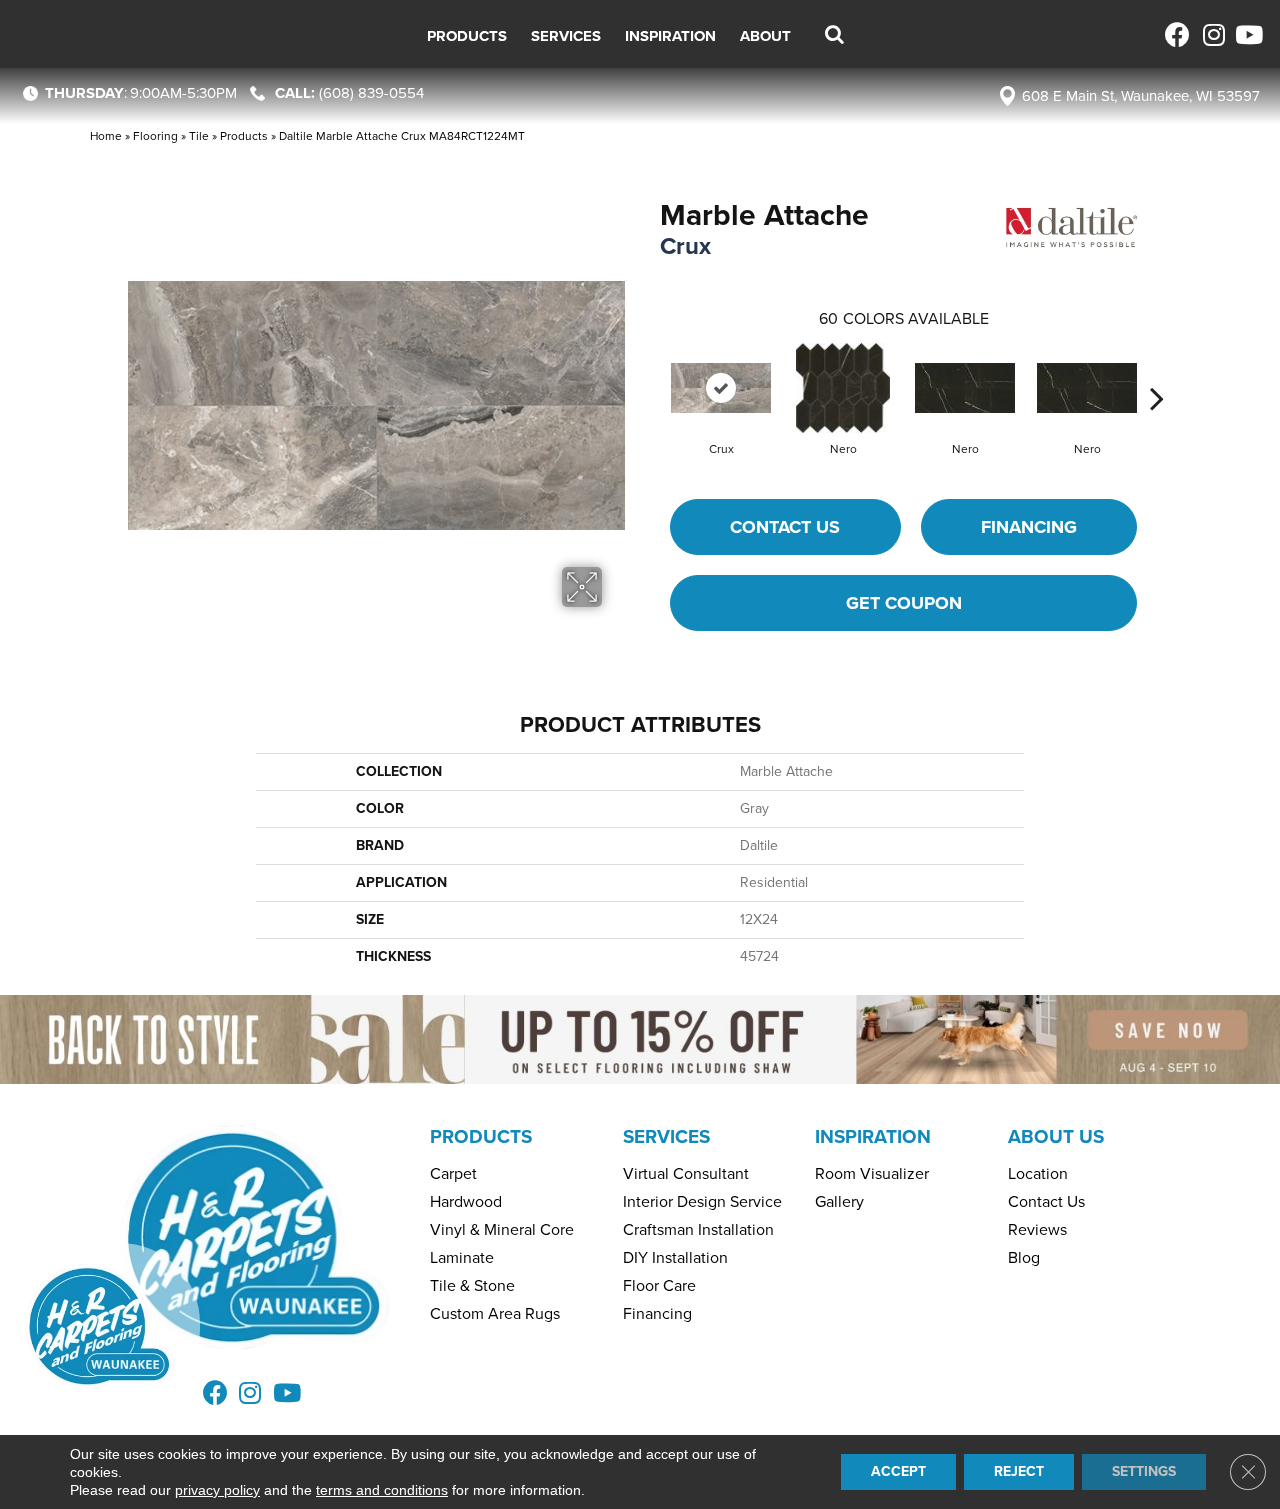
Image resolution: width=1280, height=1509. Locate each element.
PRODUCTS (481, 1136)
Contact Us (785, 527)
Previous (650, 368)
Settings (1144, 1471)
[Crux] (721, 388)
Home (106, 136)
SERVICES (666, 1136)
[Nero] (843, 388)
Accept (898, 1471)
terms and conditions (382, 1490)
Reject (1019, 1471)
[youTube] (1247, 34)
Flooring (155, 136)
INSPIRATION (873, 1136)
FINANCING (1029, 527)
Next (1157, 368)
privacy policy (217, 1490)
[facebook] (1177, 34)
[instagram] (1212, 34)
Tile (199, 136)
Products (244, 136)
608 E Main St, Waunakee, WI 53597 (1141, 96)
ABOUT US (1056, 1136)
